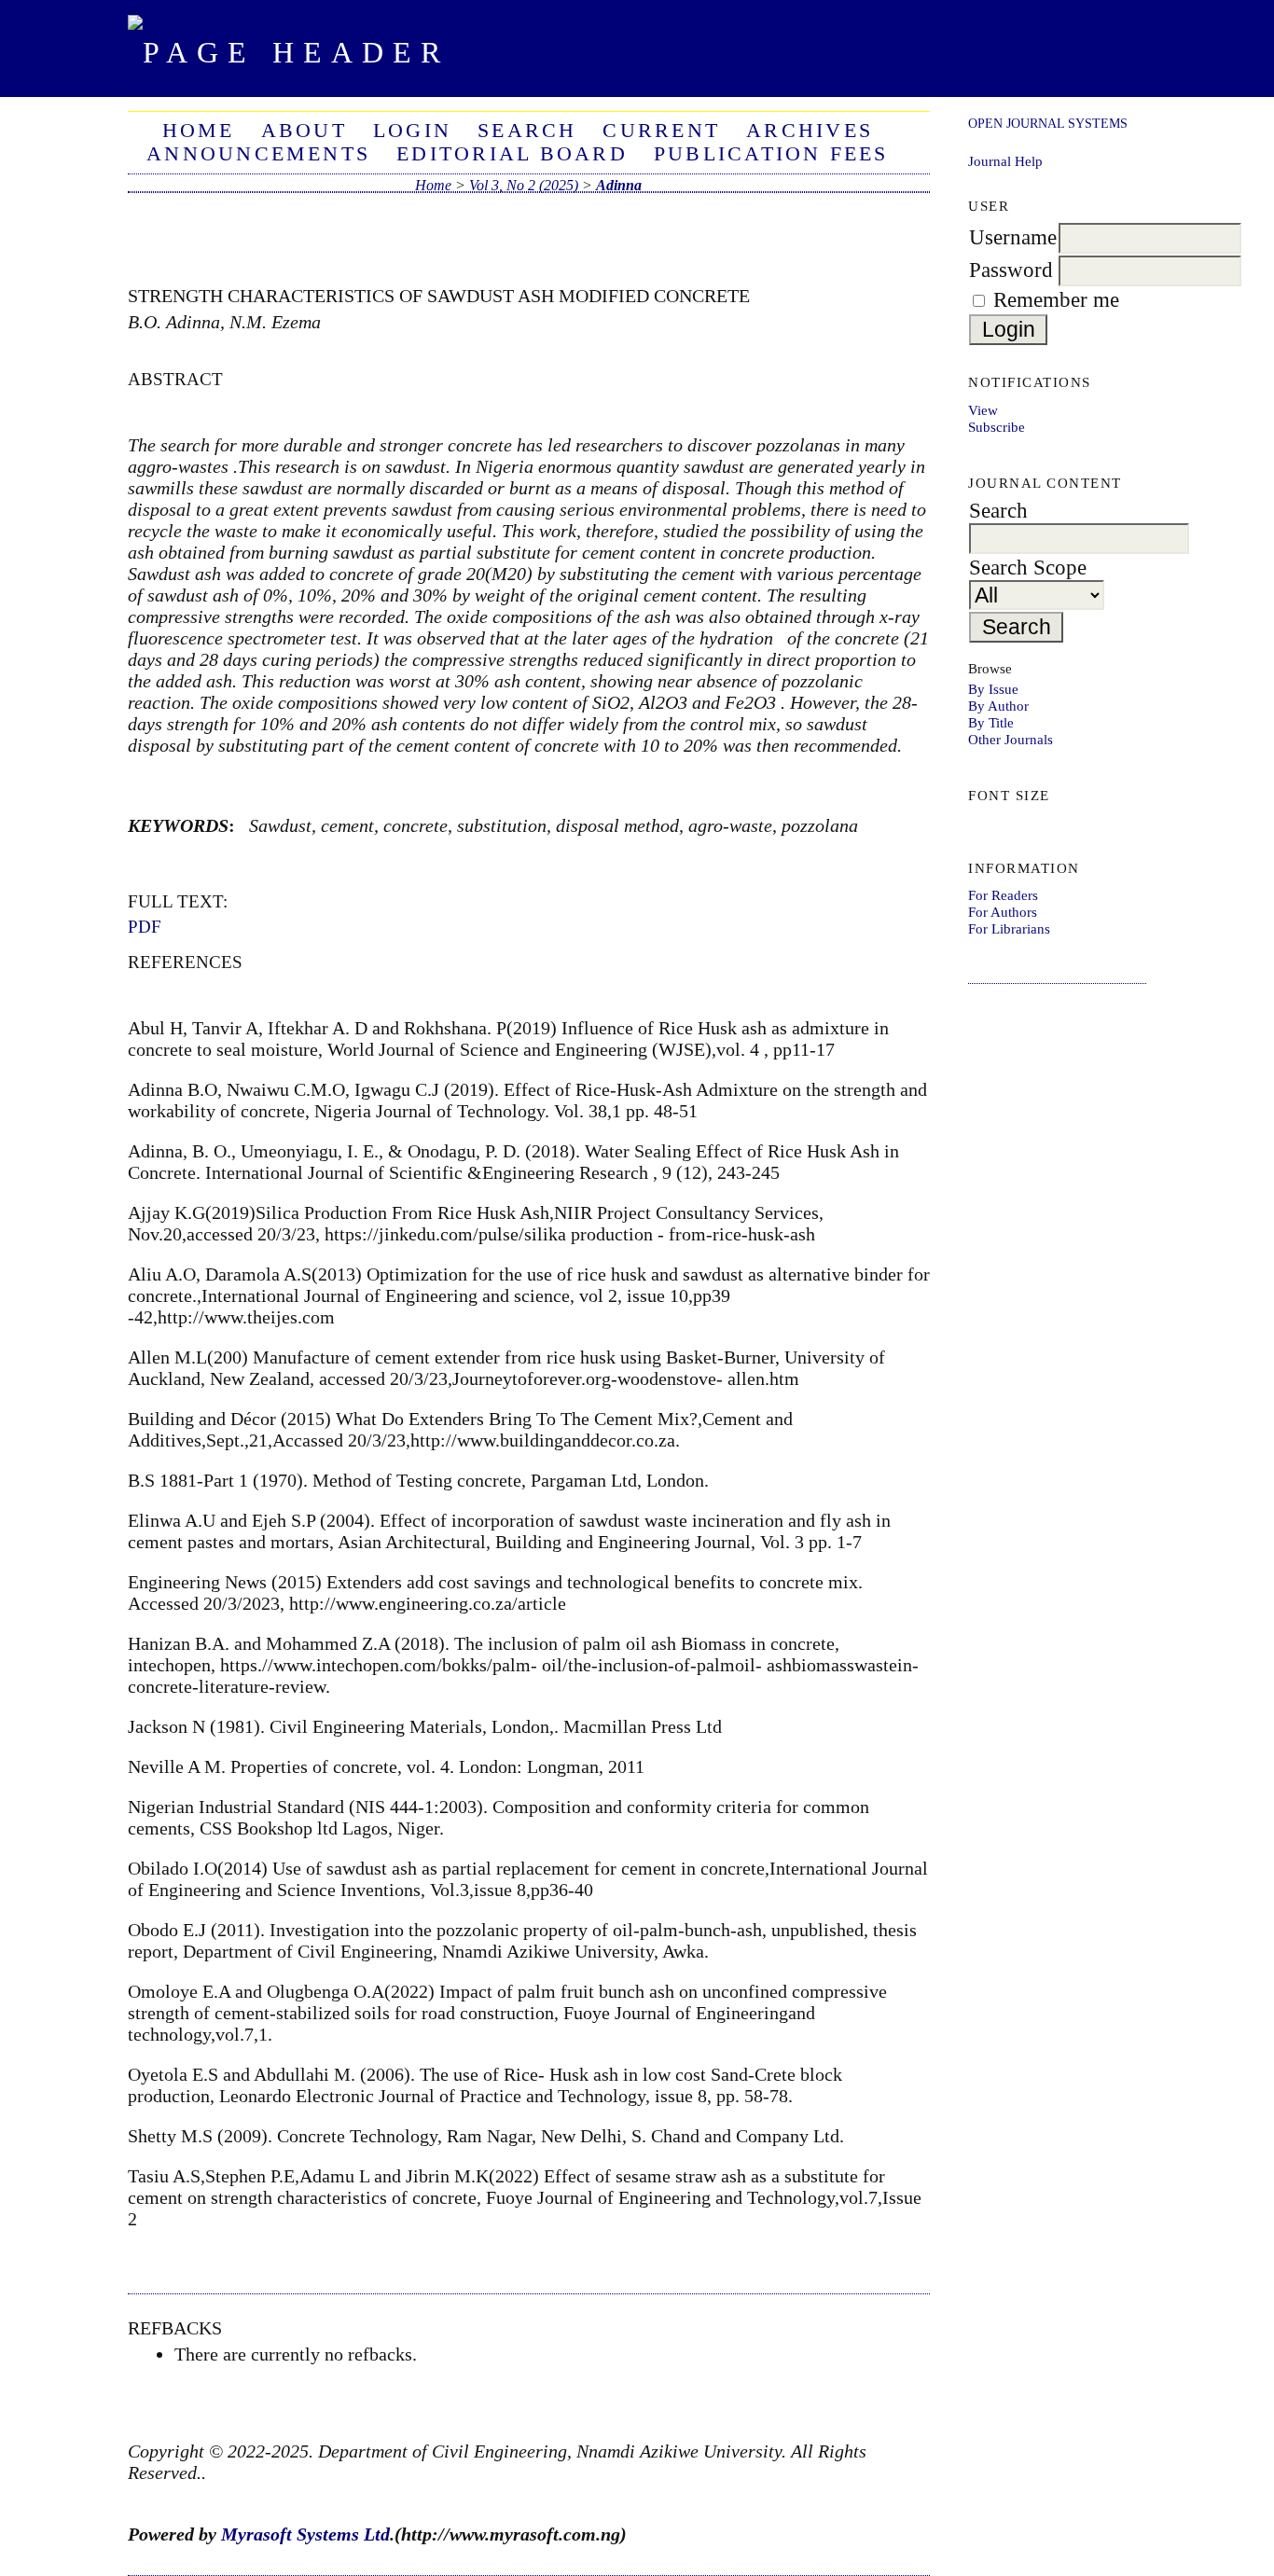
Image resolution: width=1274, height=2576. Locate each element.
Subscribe (997, 427)
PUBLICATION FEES (771, 154)
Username (1013, 237)
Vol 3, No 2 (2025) (524, 185)
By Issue (993, 689)
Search (527, 131)
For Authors (1003, 912)
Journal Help (1005, 161)
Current (661, 131)
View (983, 410)
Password (1011, 270)
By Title (991, 722)
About (304, 131)
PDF (145, 927)
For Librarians (1009, 928)
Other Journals (1011, 739)
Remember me (1056, 300)
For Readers (1003, 895)
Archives (810, 131)
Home (199, 131)
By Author (998, 706)
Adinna (619, 185)
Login (412, 131)
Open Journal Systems (1048, 123)
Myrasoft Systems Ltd (305, 2534)
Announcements (258, 154)
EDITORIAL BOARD (512, 154)
